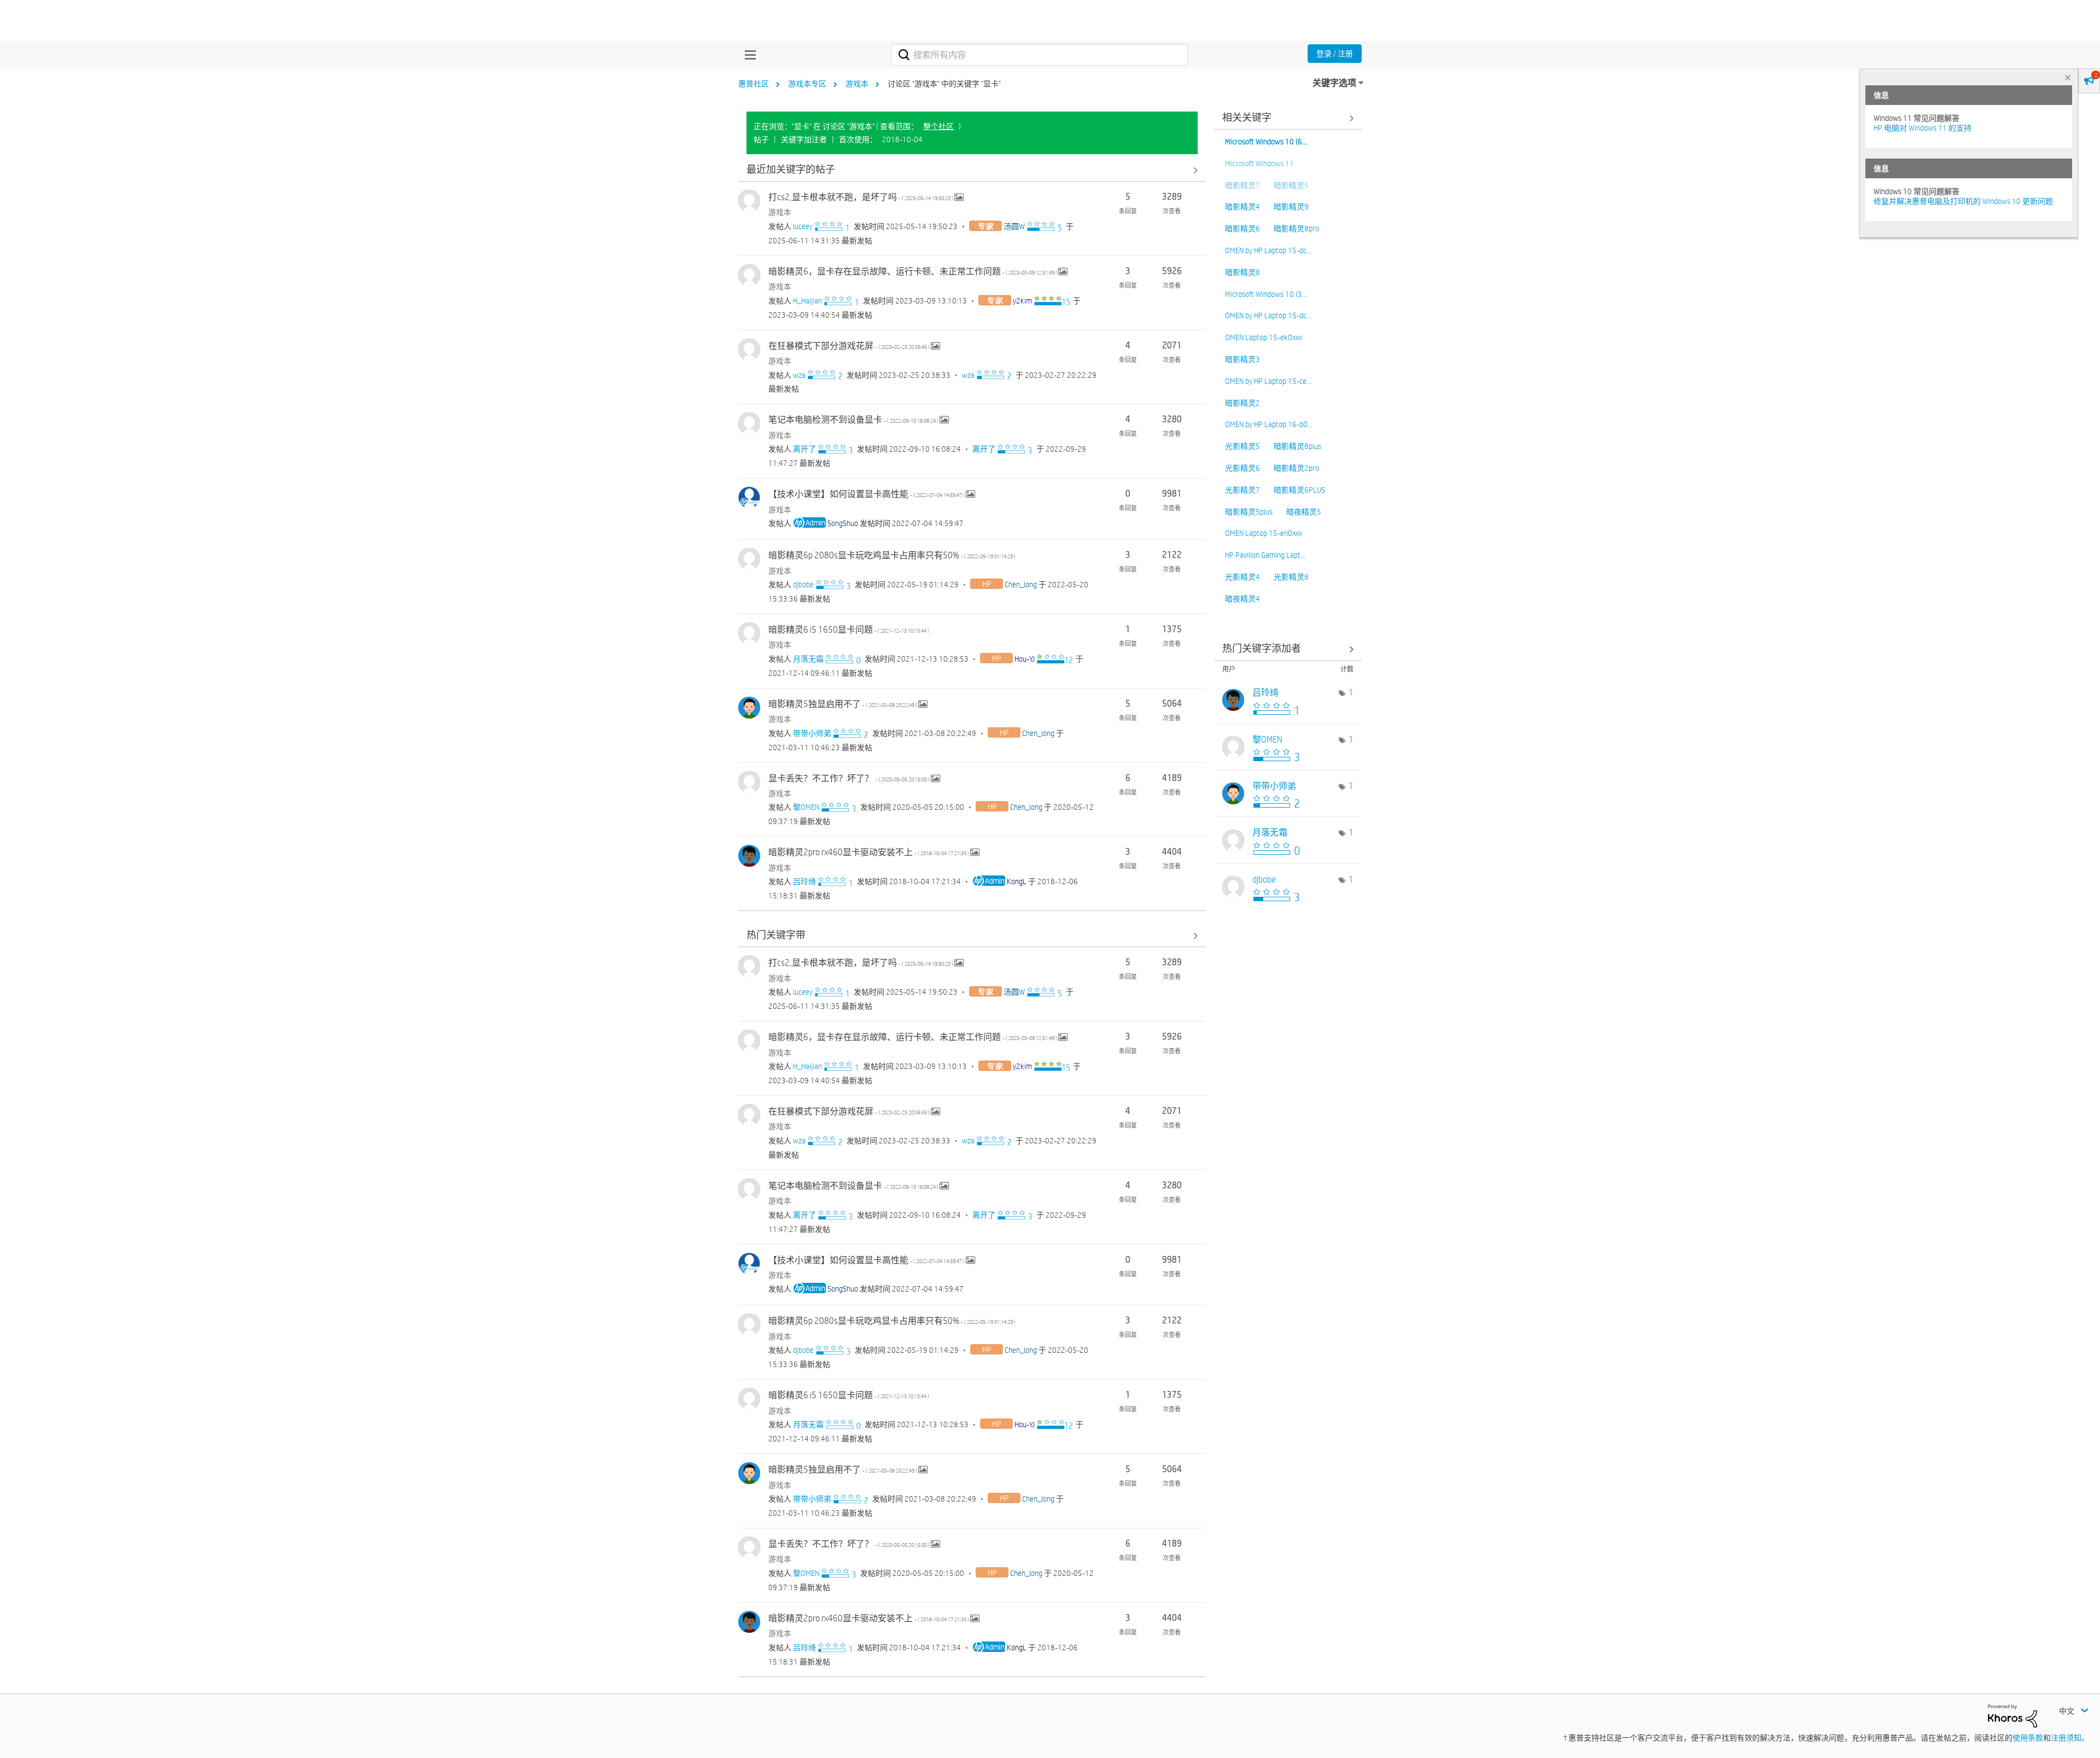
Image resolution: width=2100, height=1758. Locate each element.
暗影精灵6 (1242, 229)
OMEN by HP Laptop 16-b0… (1269, 424)
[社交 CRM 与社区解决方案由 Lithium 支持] (2012, 1715)
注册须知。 (2070, 1738)
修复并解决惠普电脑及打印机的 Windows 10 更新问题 (1963, 201)
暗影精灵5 (1291, 185)
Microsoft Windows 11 (1259, 163)
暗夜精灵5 (1304, 512)
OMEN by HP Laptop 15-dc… (1268, 250)
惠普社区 (754, 84)
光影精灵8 (1291, 577)
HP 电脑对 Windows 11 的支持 (1923, 128)
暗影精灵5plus (1249, 512)
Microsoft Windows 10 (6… (1266, 142)
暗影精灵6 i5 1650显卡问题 (849, 630)
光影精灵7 (1242, 490)
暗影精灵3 (1242, 359)
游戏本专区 (807, 84)
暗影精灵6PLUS (1299, 490)
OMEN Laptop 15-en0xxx (1264, 533)
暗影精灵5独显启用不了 (843, 704)
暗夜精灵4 (1242, 599)
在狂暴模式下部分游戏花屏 (850, 346)
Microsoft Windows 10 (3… (1266, 294)
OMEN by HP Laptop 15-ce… (1268, 381)
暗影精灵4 (1242, 207)
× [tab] (2068, 77)
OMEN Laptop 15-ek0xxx (1264, 337)
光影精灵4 (1242, 577)
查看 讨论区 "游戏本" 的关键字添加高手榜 (1288, 649)
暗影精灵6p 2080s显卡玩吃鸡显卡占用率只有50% (892, 555)
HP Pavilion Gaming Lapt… (1265, 555)
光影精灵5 (1242, 446)
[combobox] (1039, 55)
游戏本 (857, 84)
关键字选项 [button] (1334, 83)
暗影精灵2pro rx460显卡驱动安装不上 (869, 852)
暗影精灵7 (1242, 185)
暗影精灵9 (1291, 207)
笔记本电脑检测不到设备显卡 (854, 420)
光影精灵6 (1242, 468)
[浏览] (748, 55)
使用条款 (2028, 1738)
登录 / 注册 (1335, 54)
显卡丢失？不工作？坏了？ (850, 778)
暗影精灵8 (1242, 272)
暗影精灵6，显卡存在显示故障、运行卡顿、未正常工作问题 (913, 271)
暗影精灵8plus (1297, 446)
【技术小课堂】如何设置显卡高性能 (867, 494)
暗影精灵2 (1242, 403)
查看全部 (972, 170)
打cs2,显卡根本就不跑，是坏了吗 (861, 197)
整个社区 (938, 126)
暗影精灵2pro (1296, 468)
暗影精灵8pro (1296, 229)
